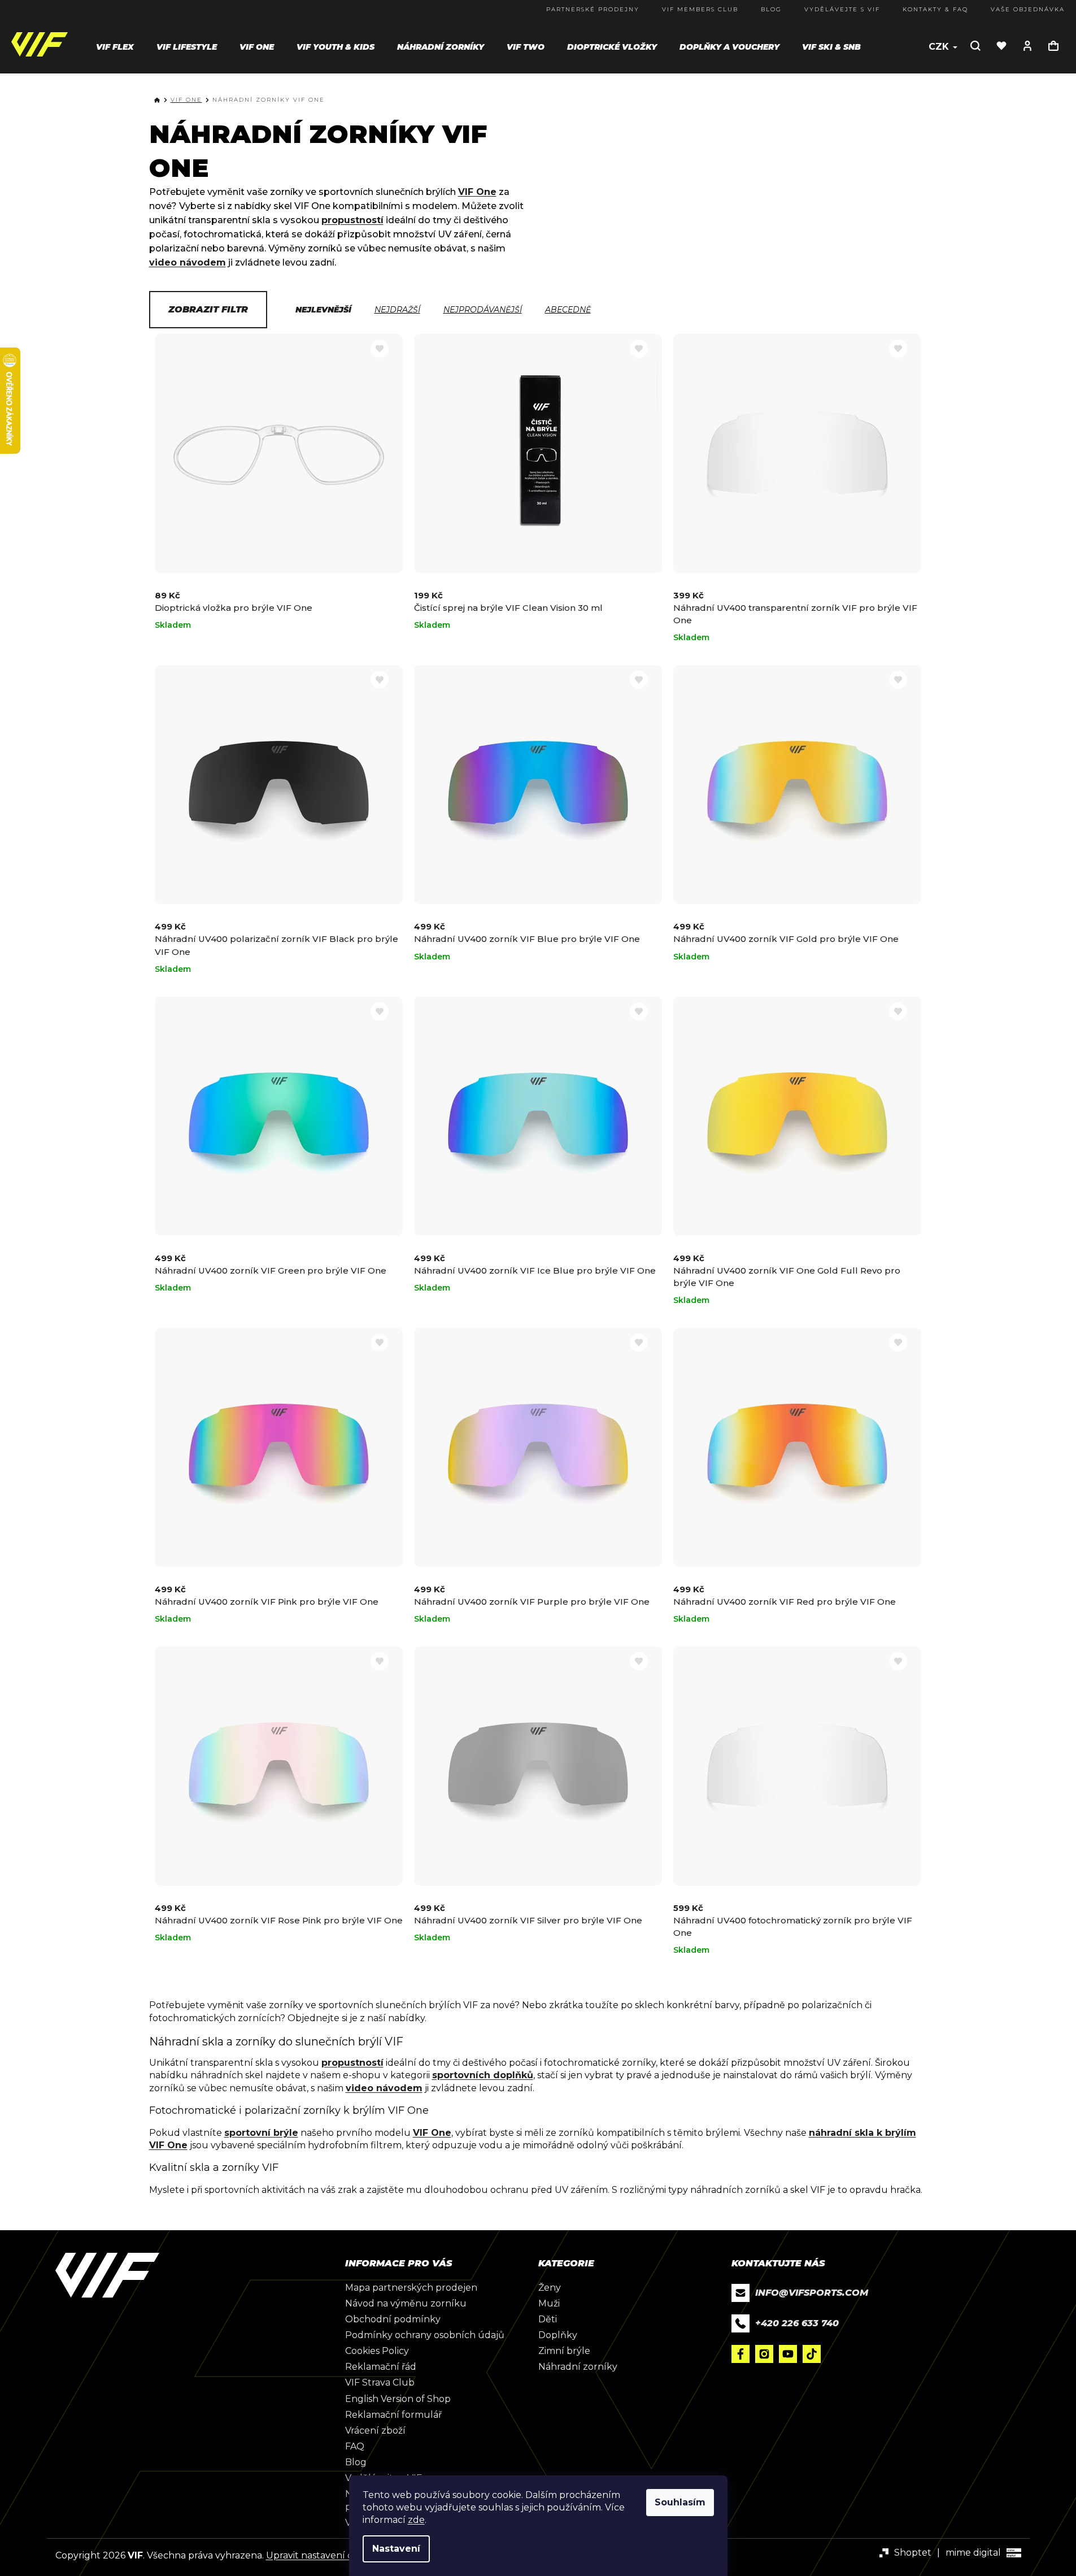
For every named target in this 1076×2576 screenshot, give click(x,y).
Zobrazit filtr (208, 309)
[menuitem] (115, 47)
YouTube (788, 2354)
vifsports (764, 2354)
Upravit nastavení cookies (323, 2555)
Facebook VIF (740, 2354)
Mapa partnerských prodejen (411, 2288)
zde (416, 2520)
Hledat (975, 46)
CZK (940, 47)
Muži (549, 2303)
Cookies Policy (377, 2351)
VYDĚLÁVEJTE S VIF (842, 9)
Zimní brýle (564, 2351)
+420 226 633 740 (797, 2323)
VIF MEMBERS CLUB (700, 9)
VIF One (477, 192)
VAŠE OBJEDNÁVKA (1028, 9)
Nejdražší (397, 310)
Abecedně (568, 310)
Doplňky (558, 2335)
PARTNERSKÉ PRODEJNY (593, 9)
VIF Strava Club (380, 2382)
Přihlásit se (1027, 46)
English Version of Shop (398, 2399)
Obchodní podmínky (393, 2319)
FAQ (355, 2446)
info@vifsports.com (812, 2293)
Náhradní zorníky (578, 2367)
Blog (356, 2462)
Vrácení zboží (375, 2431)
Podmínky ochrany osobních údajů (425, 2335)
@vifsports (812, 2354)
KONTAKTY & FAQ (935, 9)
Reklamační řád (381, 2367)
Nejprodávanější (483, 310)
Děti (548, 2319)
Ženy (550, 2288)
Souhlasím (680, 2502)
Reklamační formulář (393, 2415)
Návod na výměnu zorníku (406, 2303)
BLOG (771, 9)
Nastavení (396, 2549)
